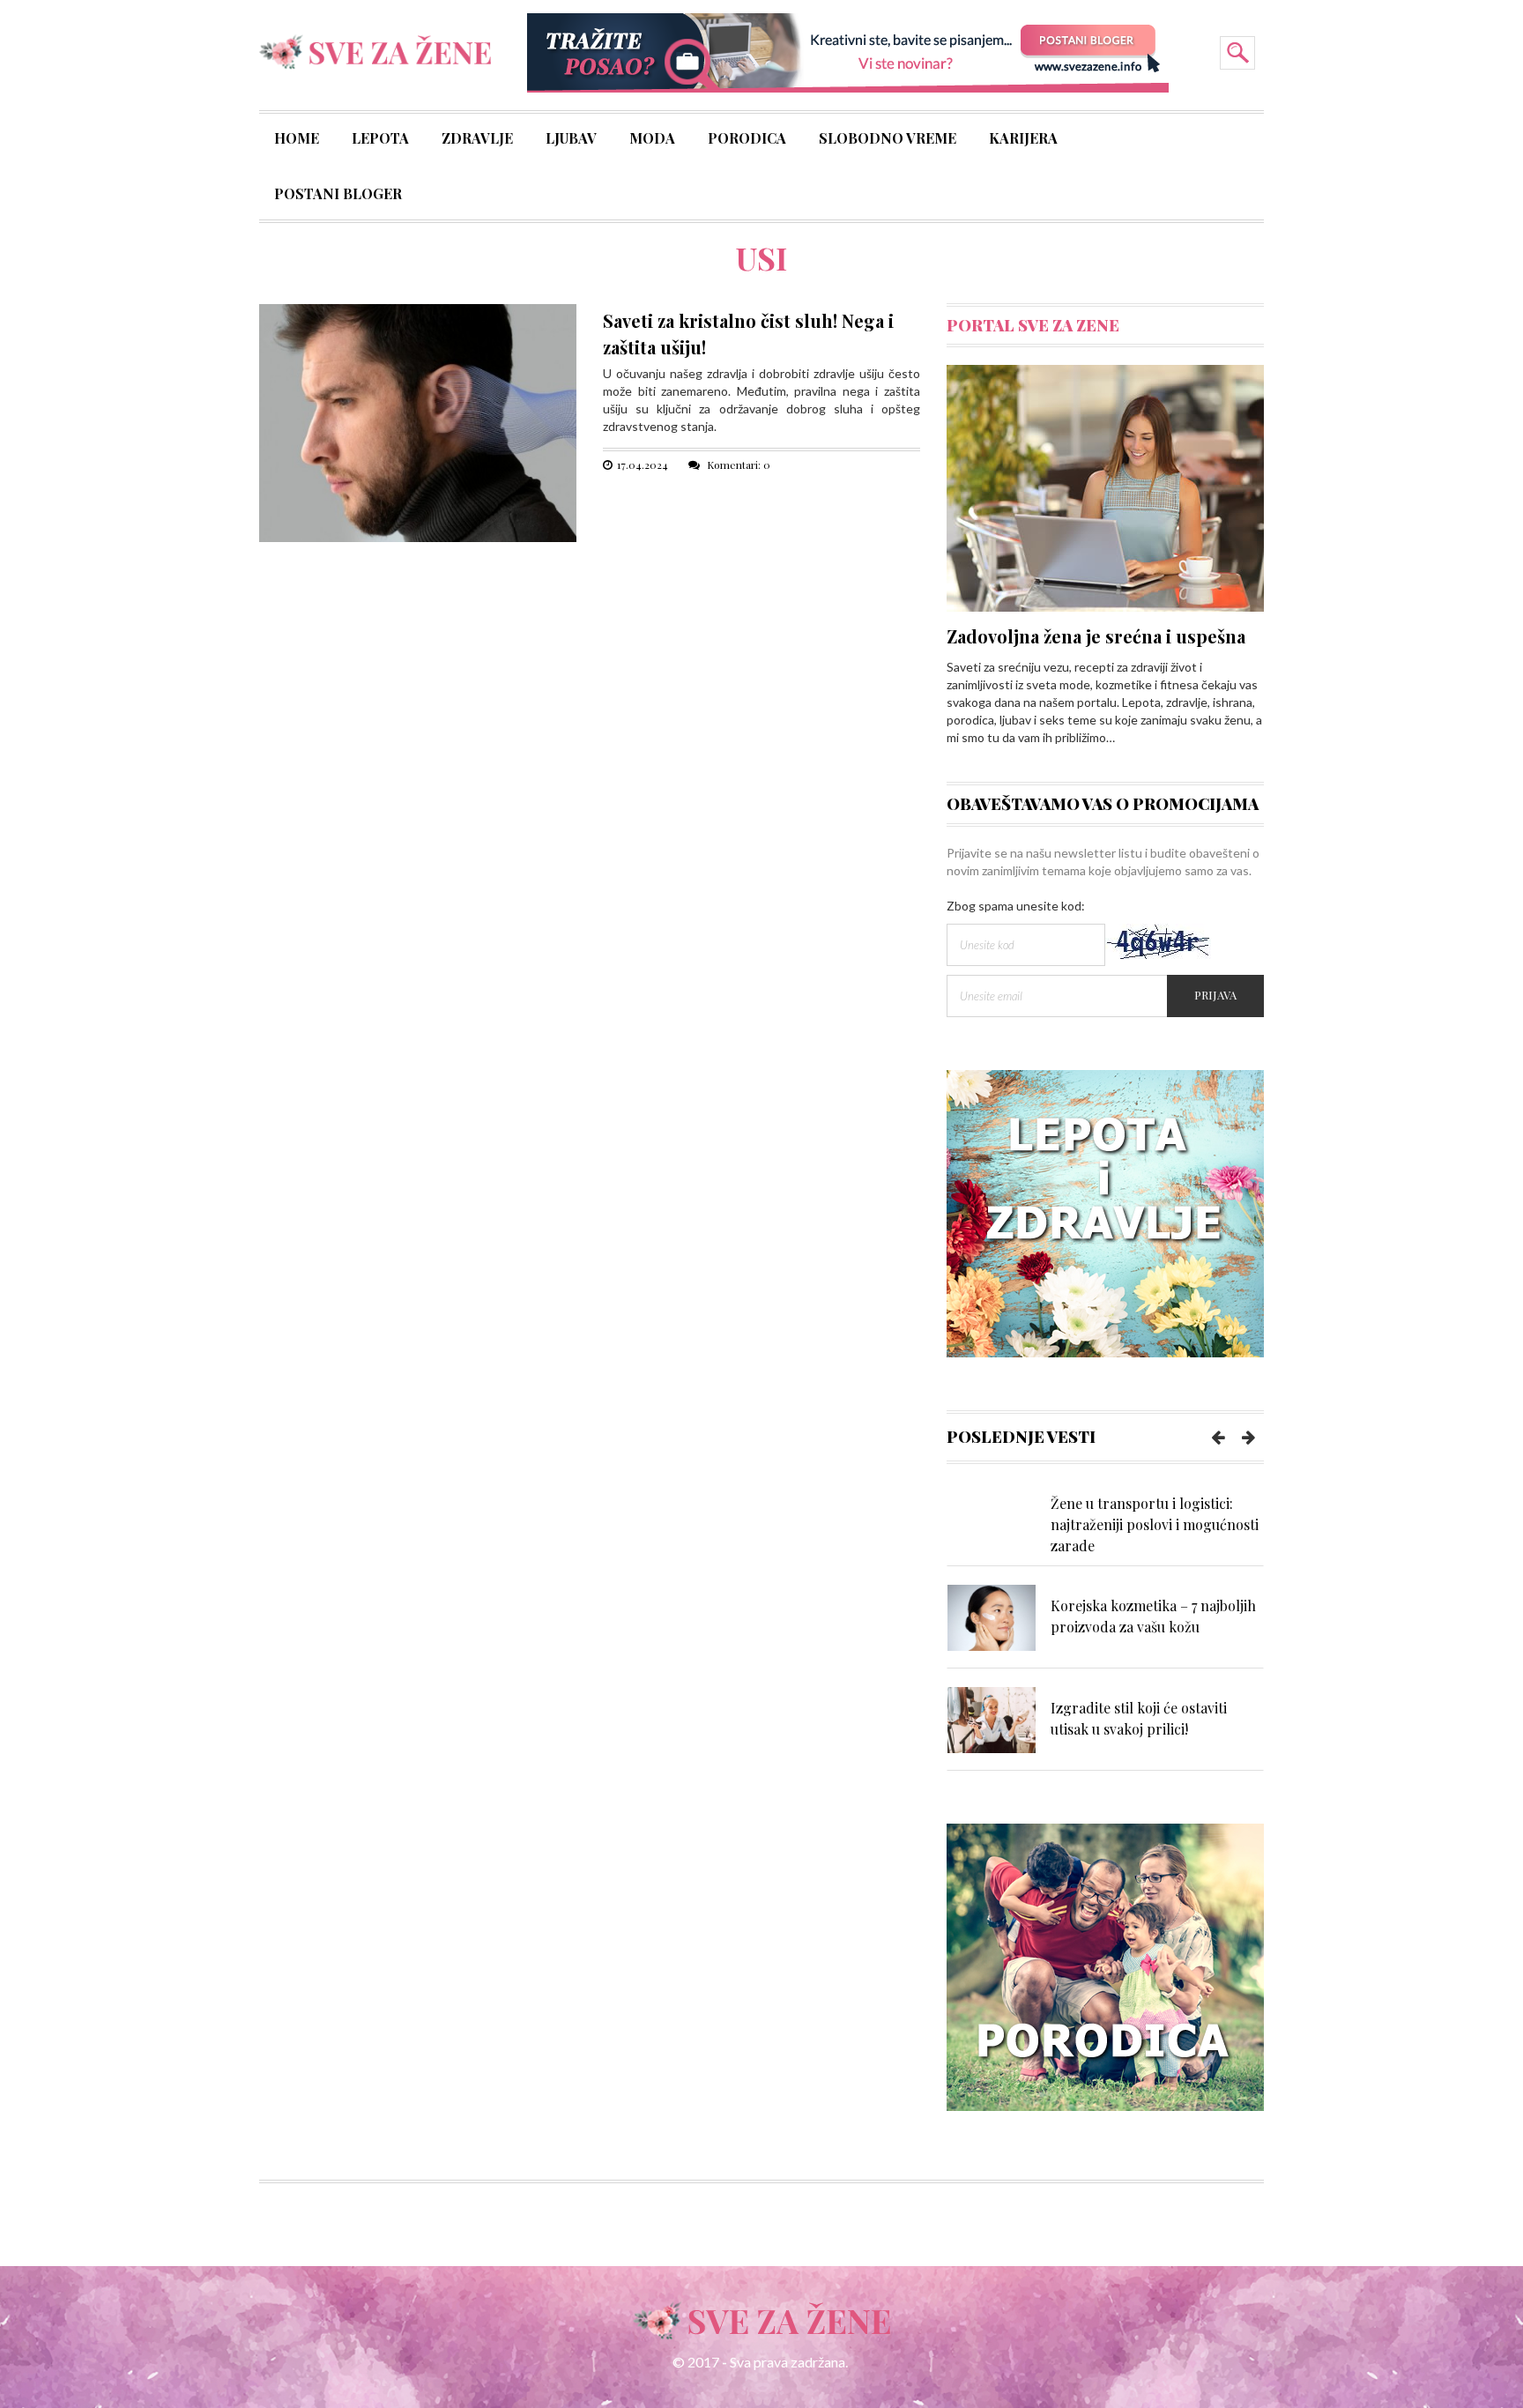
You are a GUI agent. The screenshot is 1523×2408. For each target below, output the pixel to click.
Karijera (1023, 140)
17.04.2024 (643, 465)
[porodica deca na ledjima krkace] (1105, 1966)
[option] (1105, 1524)
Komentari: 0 (737, 465)
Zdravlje (477, 140)
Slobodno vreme (888, 140)
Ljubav (571, 140)
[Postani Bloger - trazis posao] (848, 52)
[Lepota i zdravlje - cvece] (1105, 1211)
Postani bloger (338, 196)
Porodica (747, 140)
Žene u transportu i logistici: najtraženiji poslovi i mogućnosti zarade (1155, 1524)
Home (297, 140)
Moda (652, 140)
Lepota (380, 140)
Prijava (1215, 995)
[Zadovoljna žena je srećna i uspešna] (1105, 487)
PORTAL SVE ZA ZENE (1033, 325)
